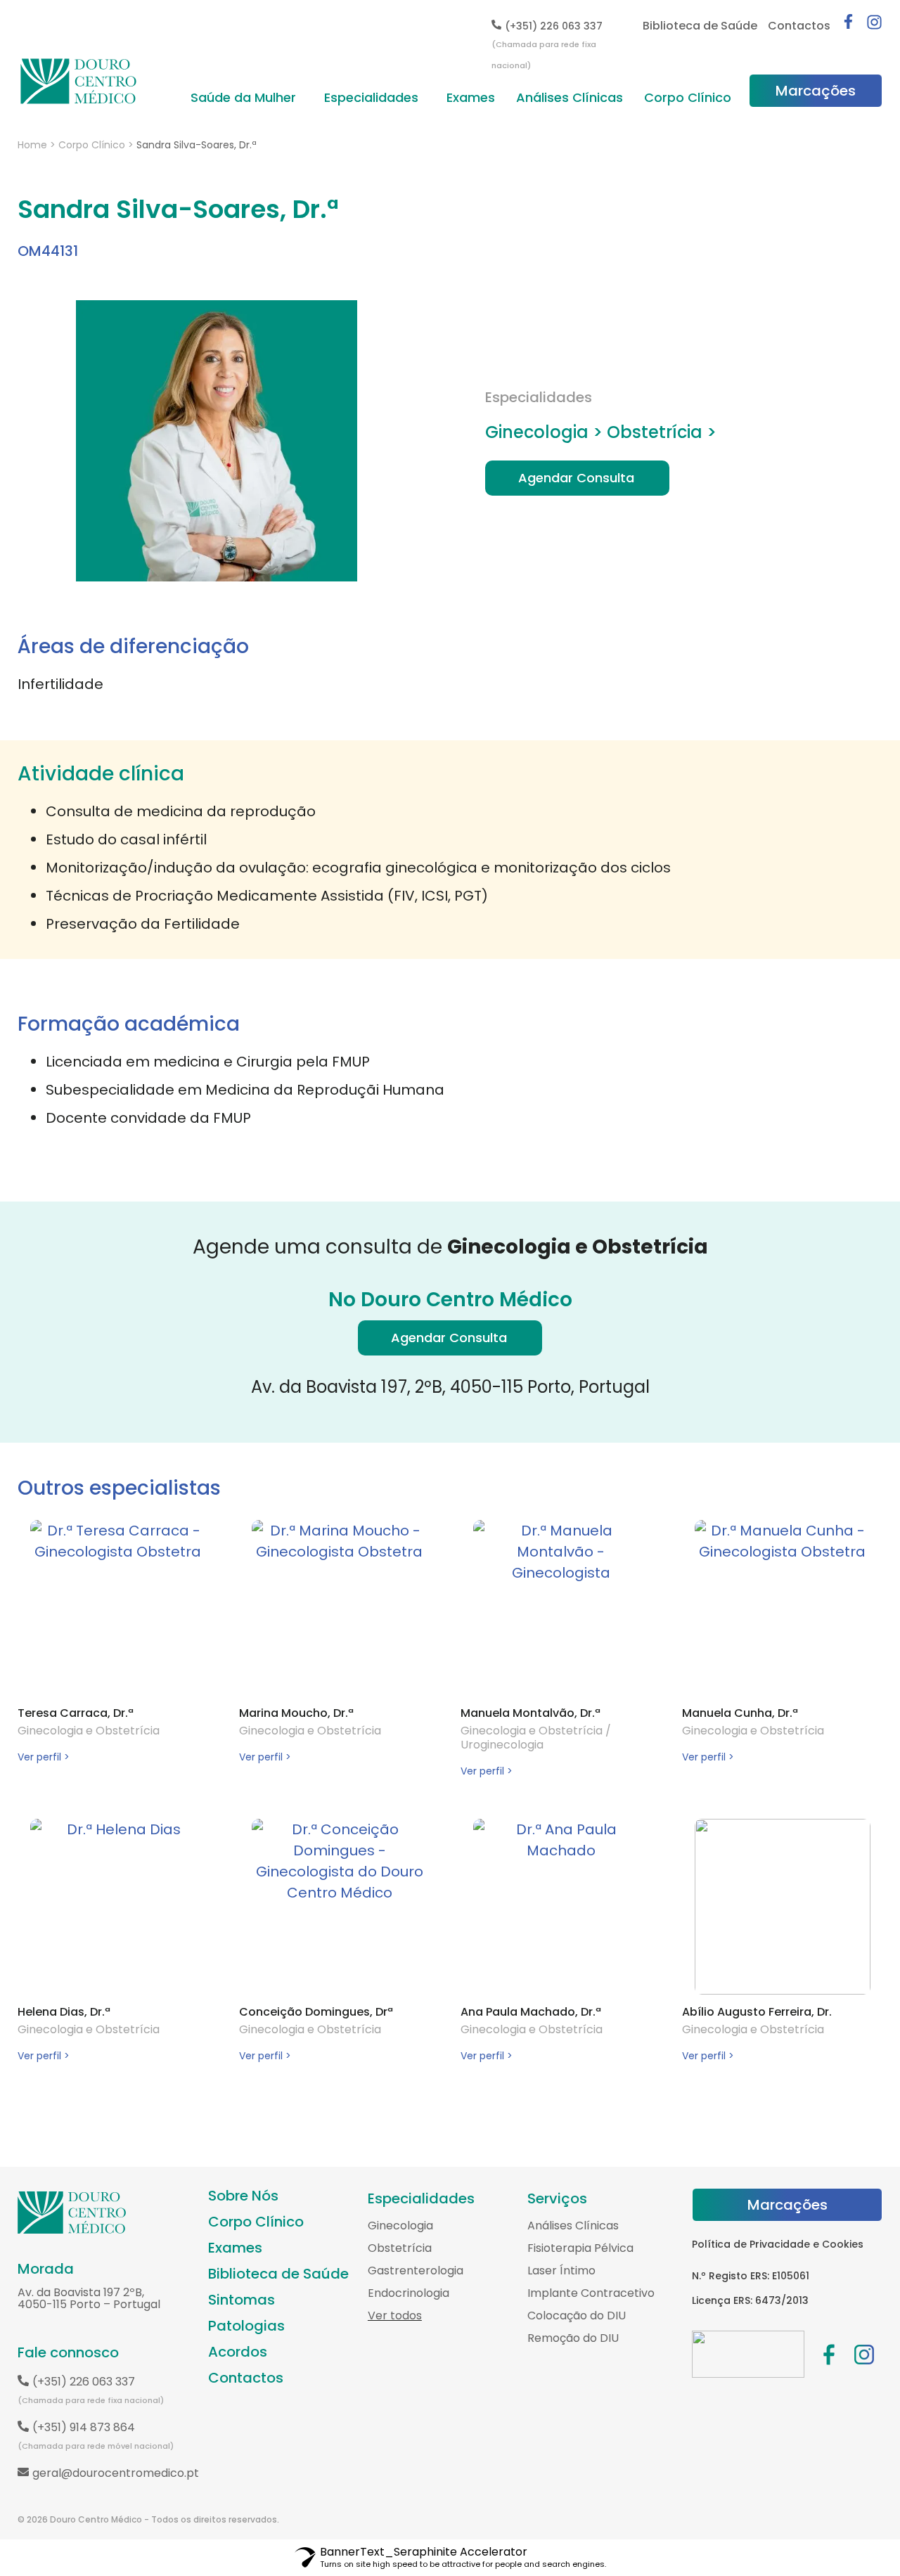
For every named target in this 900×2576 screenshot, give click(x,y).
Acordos (238, 2352)
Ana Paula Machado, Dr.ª (531, 2012)
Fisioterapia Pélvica (580, 2248)
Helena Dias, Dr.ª (64, 2012)
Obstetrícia (655, 432)
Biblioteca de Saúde (700, 26)
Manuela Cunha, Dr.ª (740, 1713)
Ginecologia (537, 432)
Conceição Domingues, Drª (316, 2012)
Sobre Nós (243, 2196)
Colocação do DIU (577, 2316)
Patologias (246, 2326)
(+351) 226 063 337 (554, 26)
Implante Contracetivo (591, 2293)
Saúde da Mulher (243, 97)
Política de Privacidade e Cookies (778, 2244)
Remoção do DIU (573, 2338)
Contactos (799, 26)
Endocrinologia (409, 2293)
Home (32, 145)
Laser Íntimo (561, 2271)
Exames (471, 97)
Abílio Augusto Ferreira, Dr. (757, 2012)
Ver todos (395, 2316)
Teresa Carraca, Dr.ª (76, 1713)
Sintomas (242, 2300)
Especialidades (371, 97)
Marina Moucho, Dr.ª (296, 1713)
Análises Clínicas (570, 97)
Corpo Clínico (688, 97)
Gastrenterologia (416, 2271)
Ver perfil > (44, 1757)
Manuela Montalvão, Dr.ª (531, 1713)
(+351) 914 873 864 (84, 2427)
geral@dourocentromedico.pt (116, 2473)
